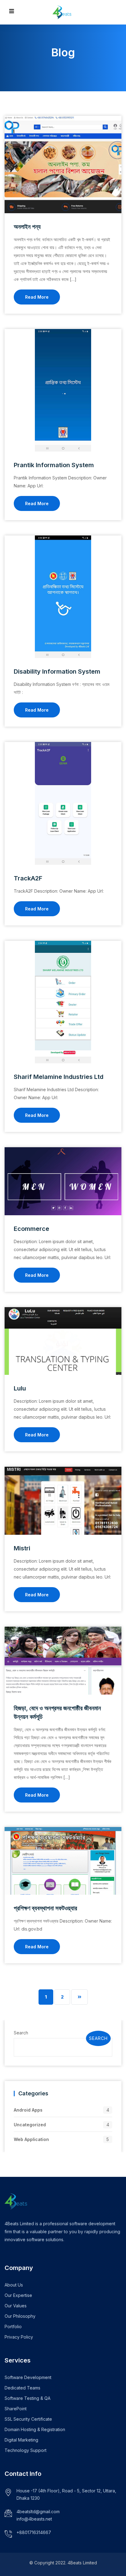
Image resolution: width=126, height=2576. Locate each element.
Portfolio (13, 2326)
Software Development (28, 2377)
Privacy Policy (19, 2337)
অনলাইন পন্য (27, 227)
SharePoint (16, 2409)
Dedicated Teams (22, 2388)
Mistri (22, 1548)
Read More (37, 297)
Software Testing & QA (28, 2398)
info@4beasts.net (34, 2519)
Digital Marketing (21, 2440)
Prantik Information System (54, 465)
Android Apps (28, 2110)
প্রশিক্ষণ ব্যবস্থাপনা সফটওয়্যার (45, 1908)
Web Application (31, 2139)
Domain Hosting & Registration (35, 2429)
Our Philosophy (20, 2316)
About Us (14, 2285)
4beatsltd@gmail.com (38, 2512)
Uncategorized (30, 2125)
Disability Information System (57, 671)
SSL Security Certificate (28, 2419)
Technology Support (26, 2450)
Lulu (20, 1388)
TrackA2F (28, 878)
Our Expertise (18, 2295)
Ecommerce (31, 1229)
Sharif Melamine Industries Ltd (59, 1077)
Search (21, 2033)
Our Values (16, 2306)
